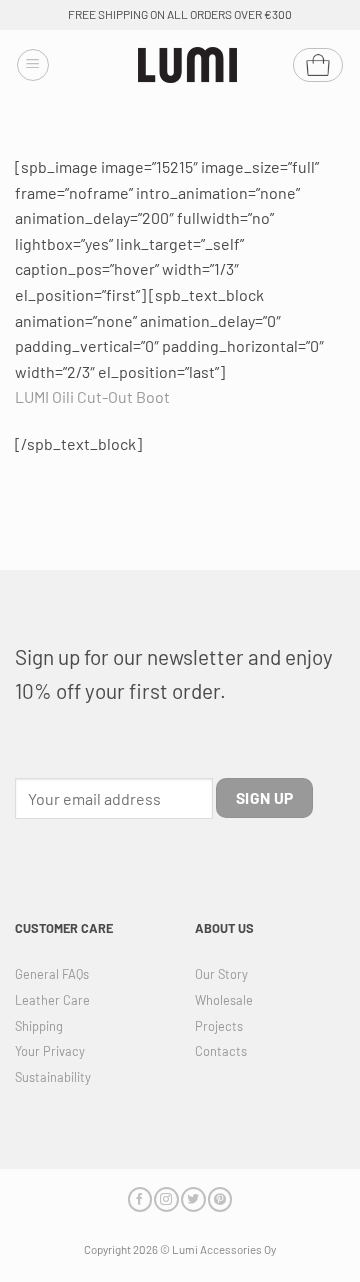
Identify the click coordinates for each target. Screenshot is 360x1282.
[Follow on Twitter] (193, 1199)
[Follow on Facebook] (140, 1199)
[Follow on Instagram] (166, 1199)
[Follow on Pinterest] (220, 1199)
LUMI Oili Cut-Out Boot (92, 396)
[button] (33, 65)
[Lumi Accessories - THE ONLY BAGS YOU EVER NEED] (188, 65)
